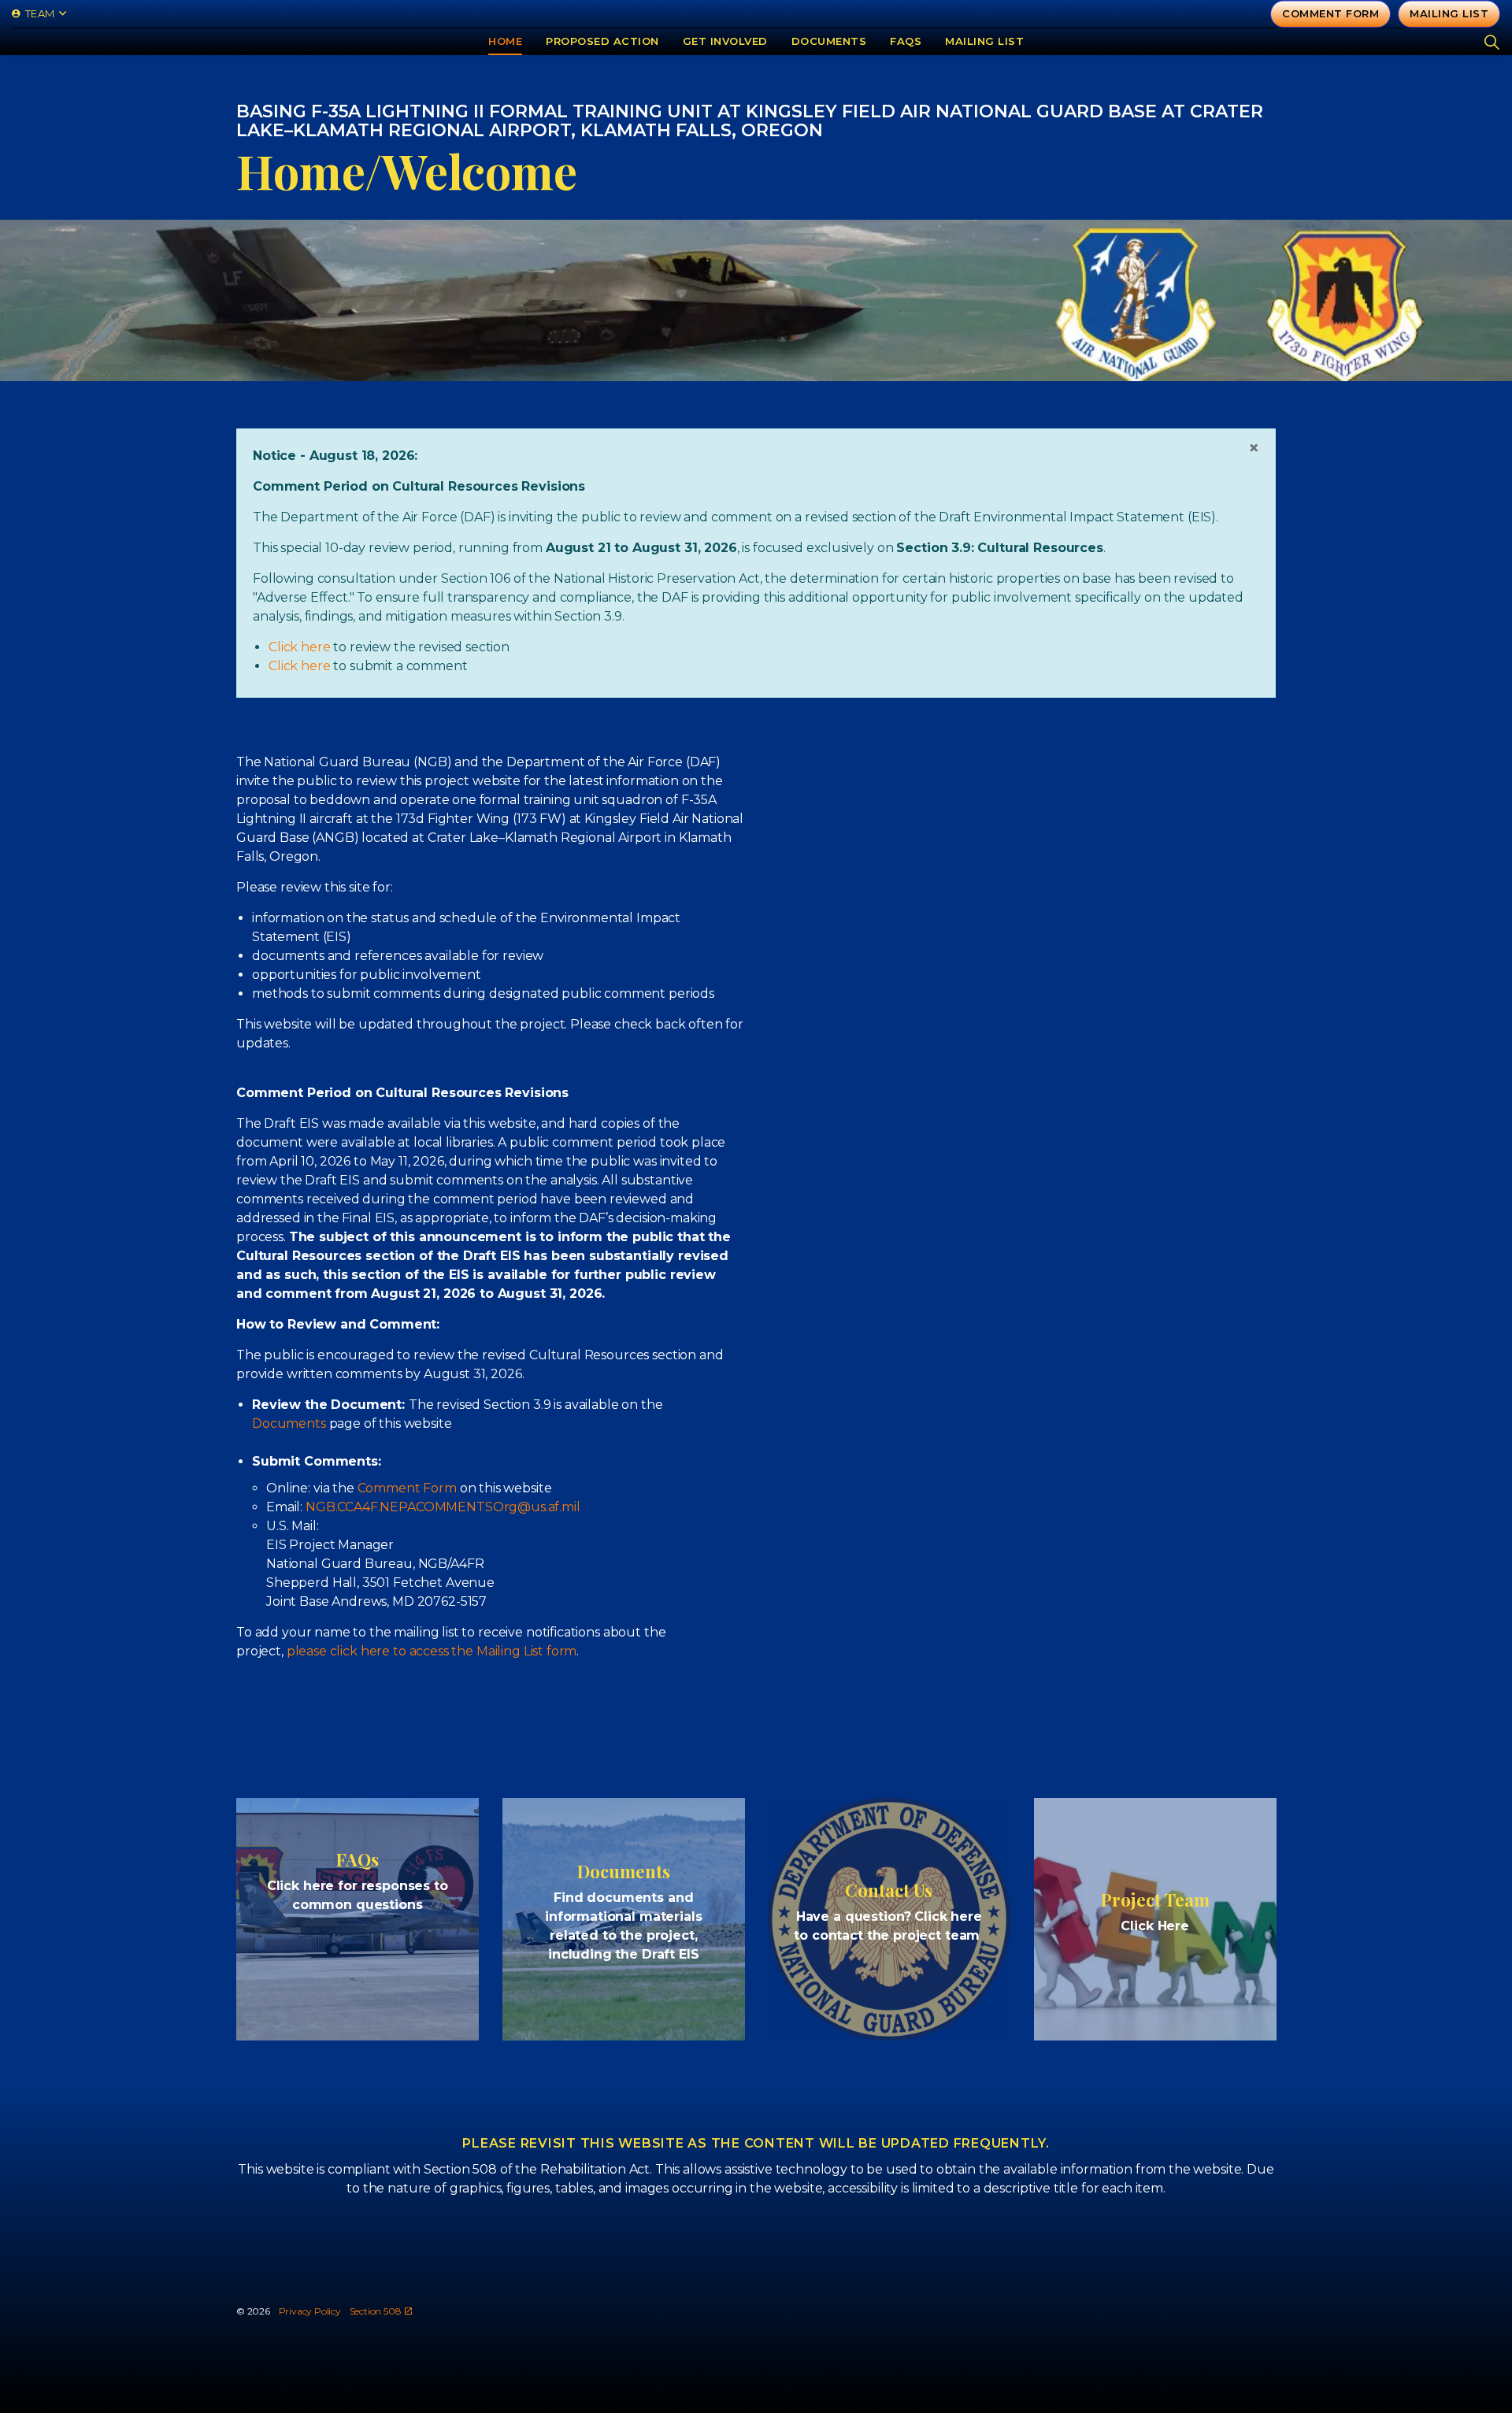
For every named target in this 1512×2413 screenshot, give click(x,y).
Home (505, 41)
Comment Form (1330, 13)
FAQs (906, 41)
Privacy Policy (310, 2311)
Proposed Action (602, 41)
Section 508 (376, 2311)
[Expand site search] (1492, 41)
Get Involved (725, 41)
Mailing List (984, 41)
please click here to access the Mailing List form (432, 1651)
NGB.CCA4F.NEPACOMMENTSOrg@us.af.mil (443, 1507)
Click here (300, 647)
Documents (829, 41)
